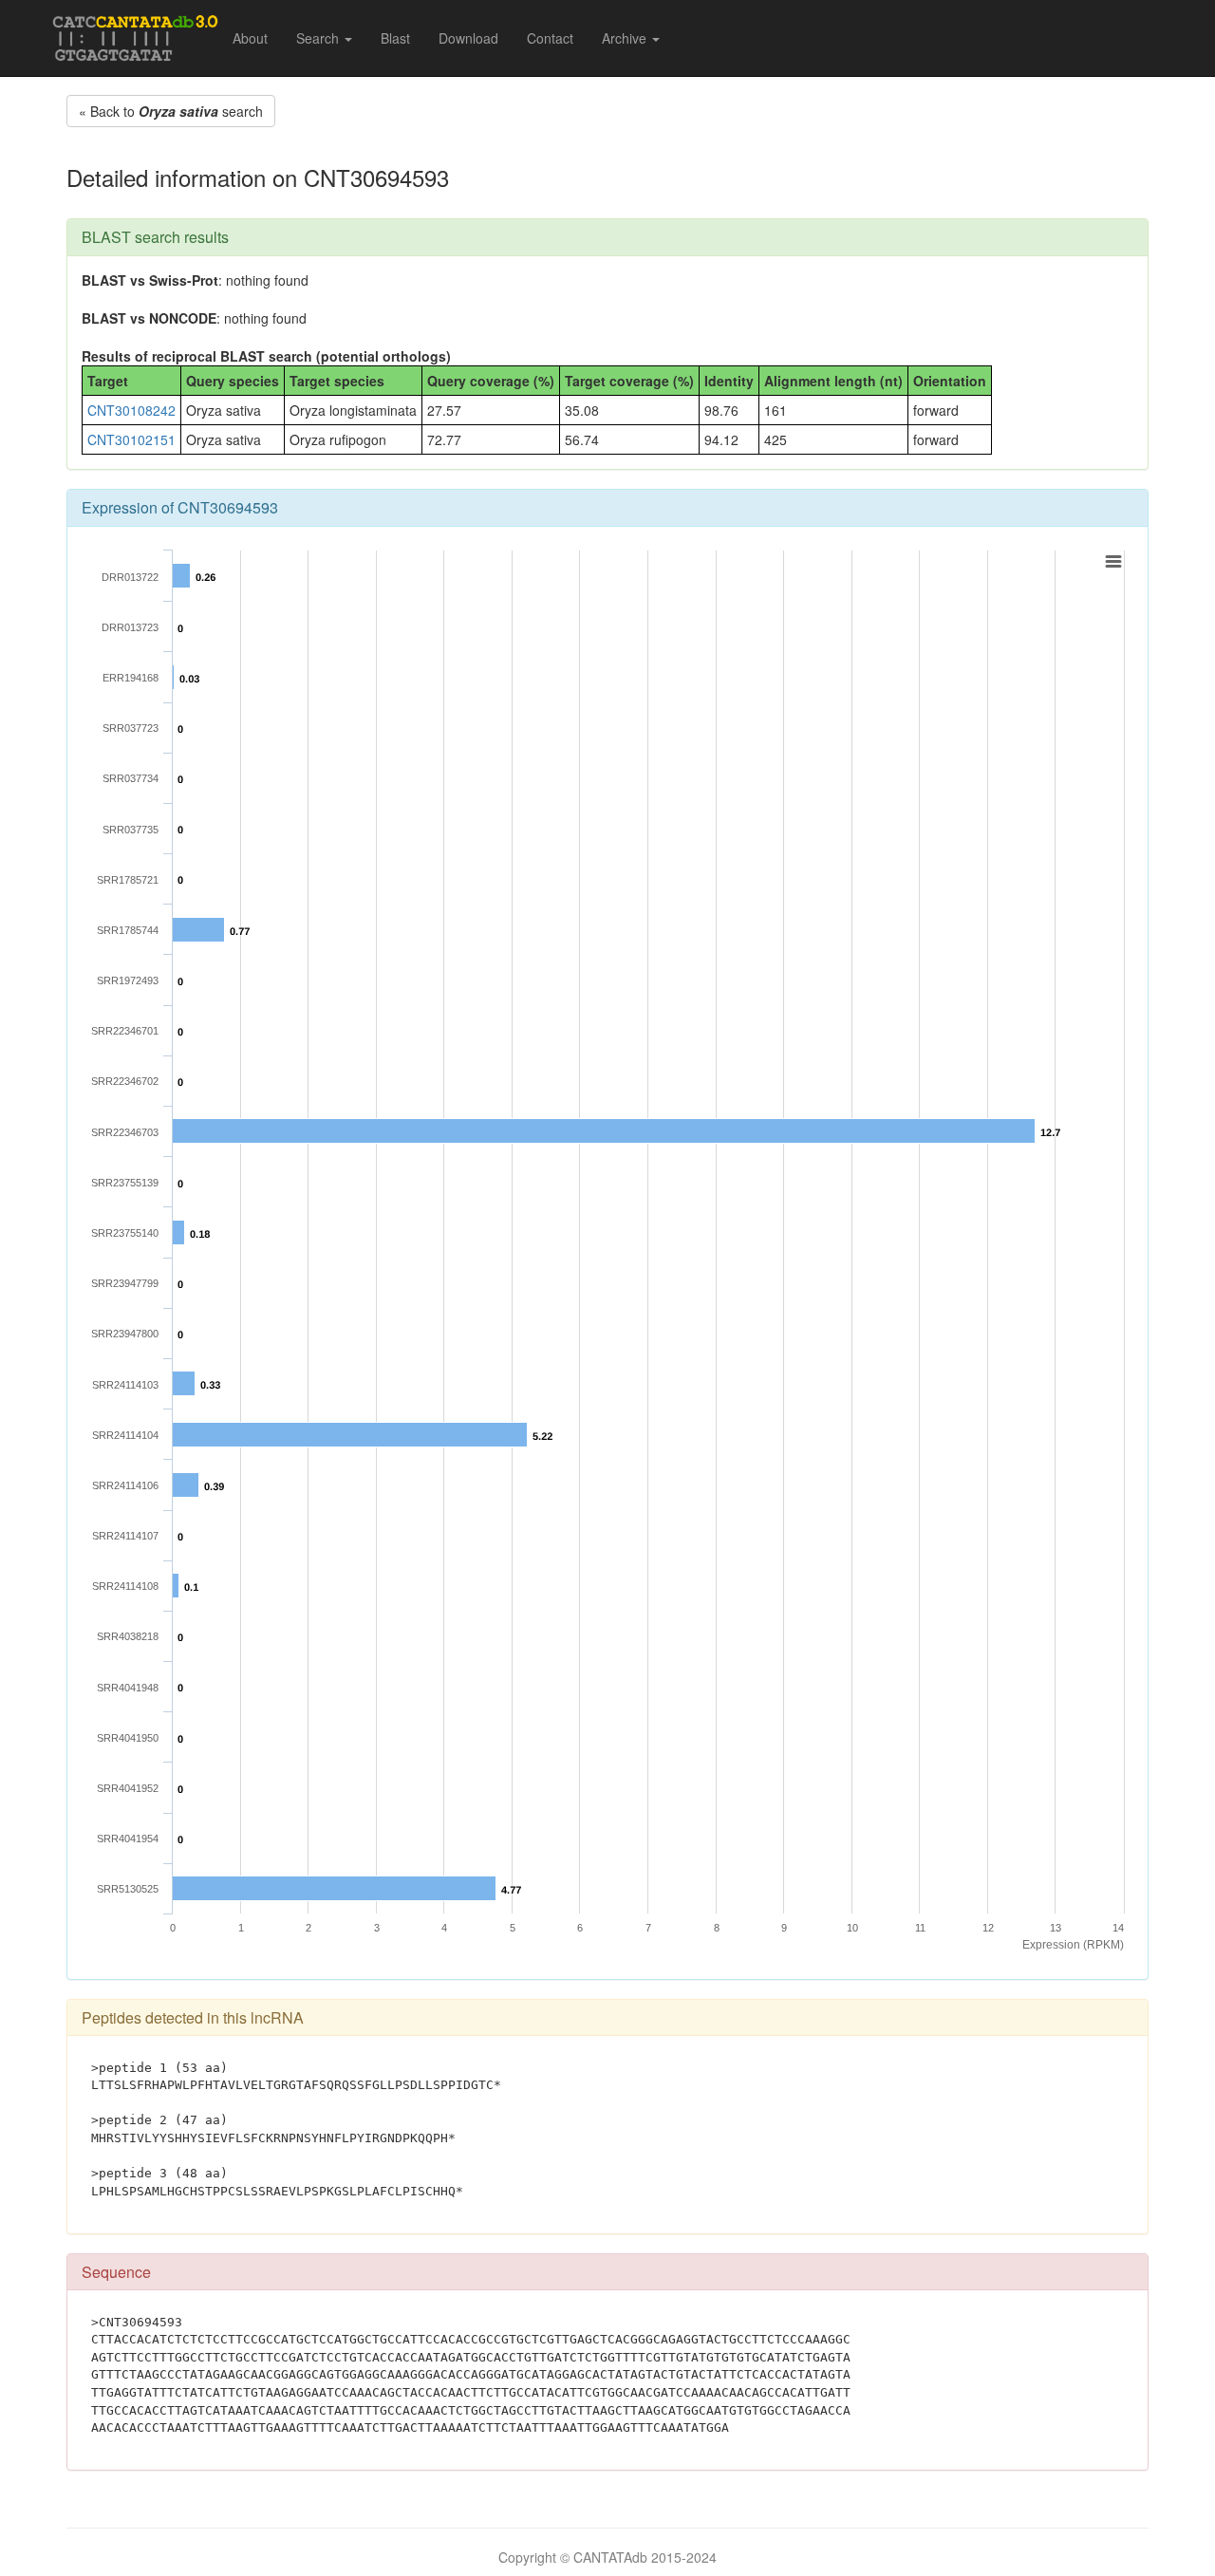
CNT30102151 (131, 439)
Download (468, 38)
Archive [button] (626, 38)
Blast (395, 38)
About (250, 38)
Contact (550, 38)
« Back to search (171, 111)
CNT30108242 (131, 410)
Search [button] (319, 38)
